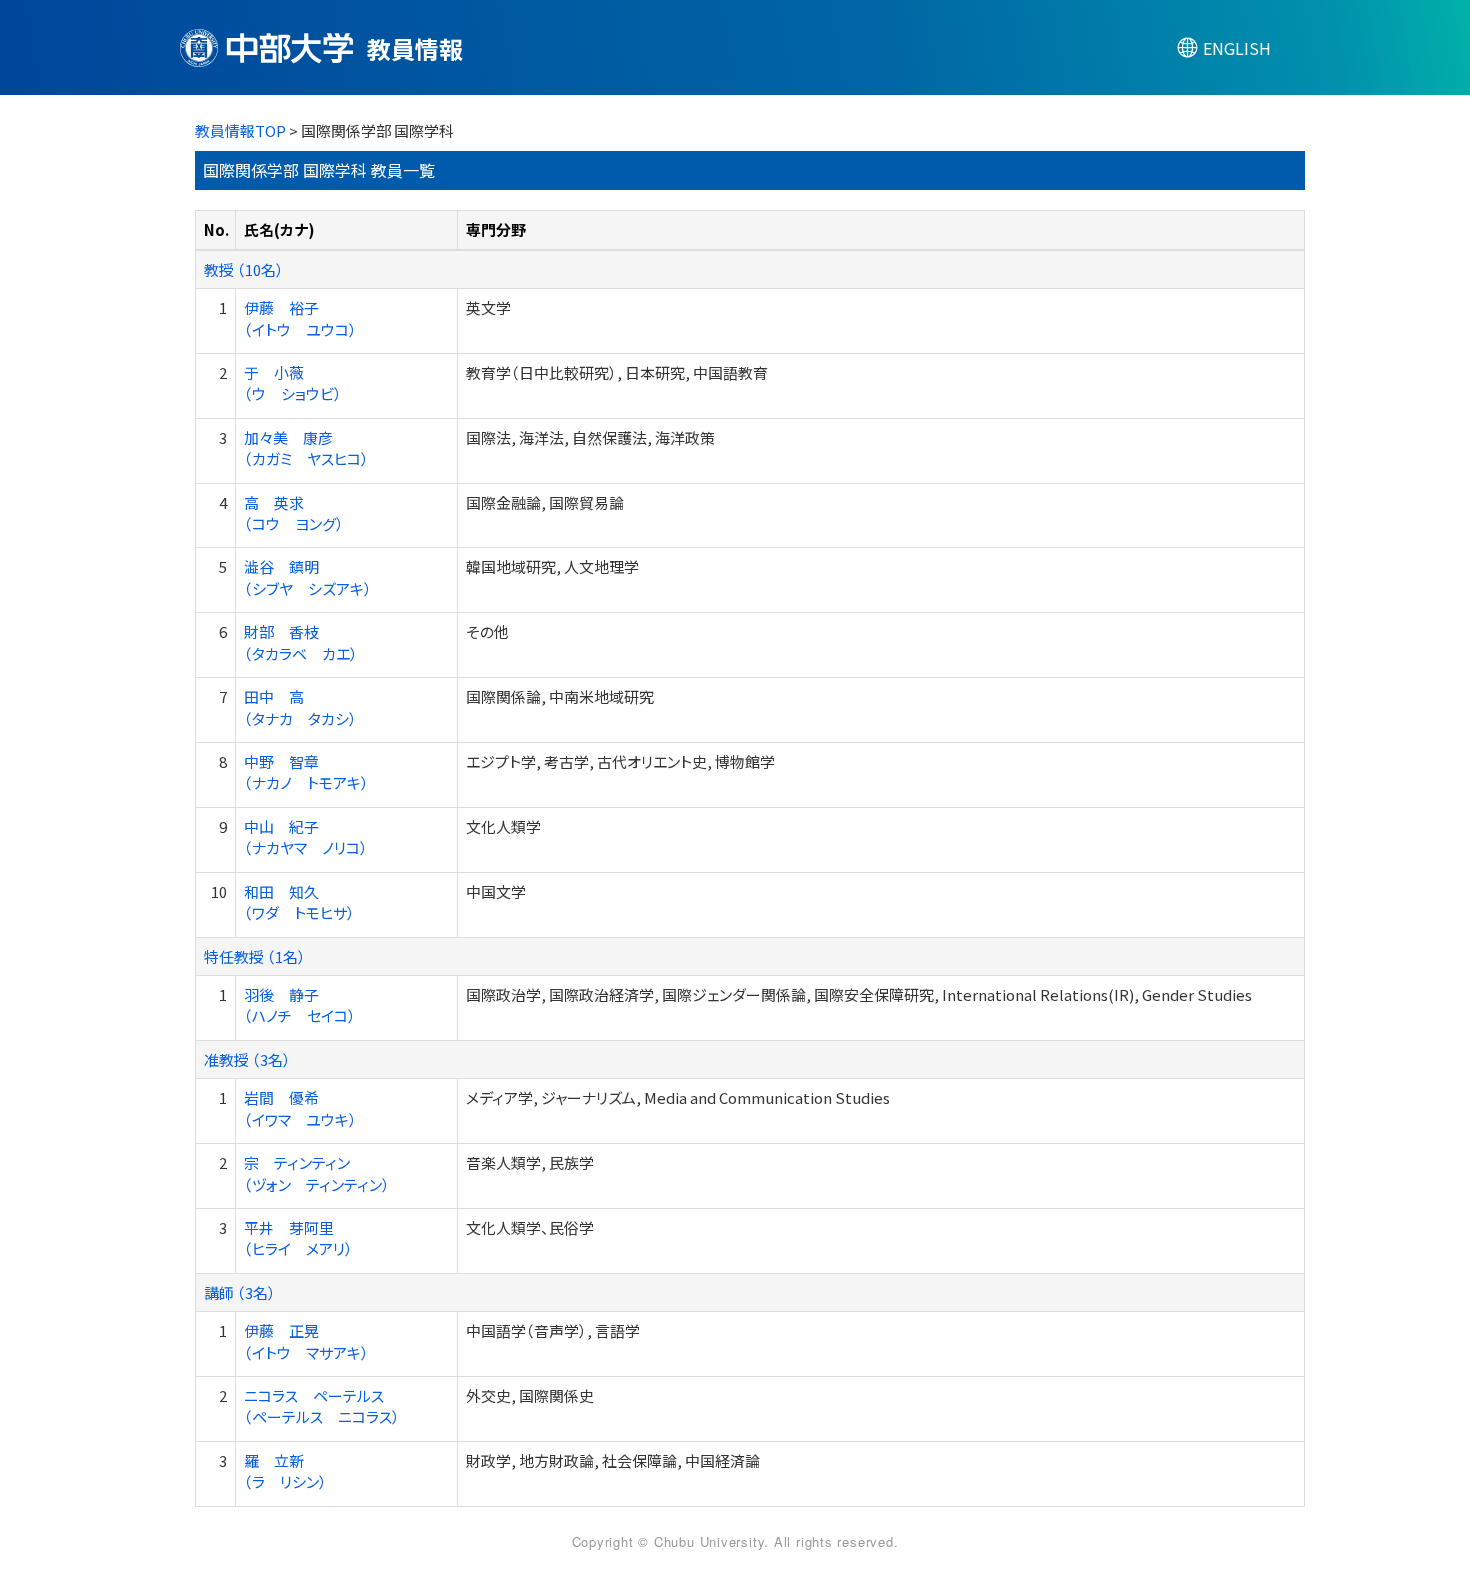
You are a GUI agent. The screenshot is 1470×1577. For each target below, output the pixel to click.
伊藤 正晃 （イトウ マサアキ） (306, 1341)
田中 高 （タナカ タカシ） (300, 707)
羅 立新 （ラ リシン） (285, 1471)
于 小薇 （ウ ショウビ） (293, 383)
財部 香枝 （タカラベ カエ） (301, 642)
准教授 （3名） (247, 1059)
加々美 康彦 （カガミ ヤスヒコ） (306, 448)
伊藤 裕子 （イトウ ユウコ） (300, 318)
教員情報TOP (240, 130)
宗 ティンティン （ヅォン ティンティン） (317, 1173)
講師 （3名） (240, 1292)
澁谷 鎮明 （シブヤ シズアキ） (308, 577)
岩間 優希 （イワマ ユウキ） (300, 1108)
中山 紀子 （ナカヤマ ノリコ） (306, 837)
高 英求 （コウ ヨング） (294, 513)
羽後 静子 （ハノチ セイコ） (300, 1005)
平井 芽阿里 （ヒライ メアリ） (298, 1238)
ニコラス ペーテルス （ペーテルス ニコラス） (322, 1406)
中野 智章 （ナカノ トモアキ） (306, 772)
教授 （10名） (244, 269)
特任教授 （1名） (255, 956)
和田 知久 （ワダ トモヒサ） (299, 902)
